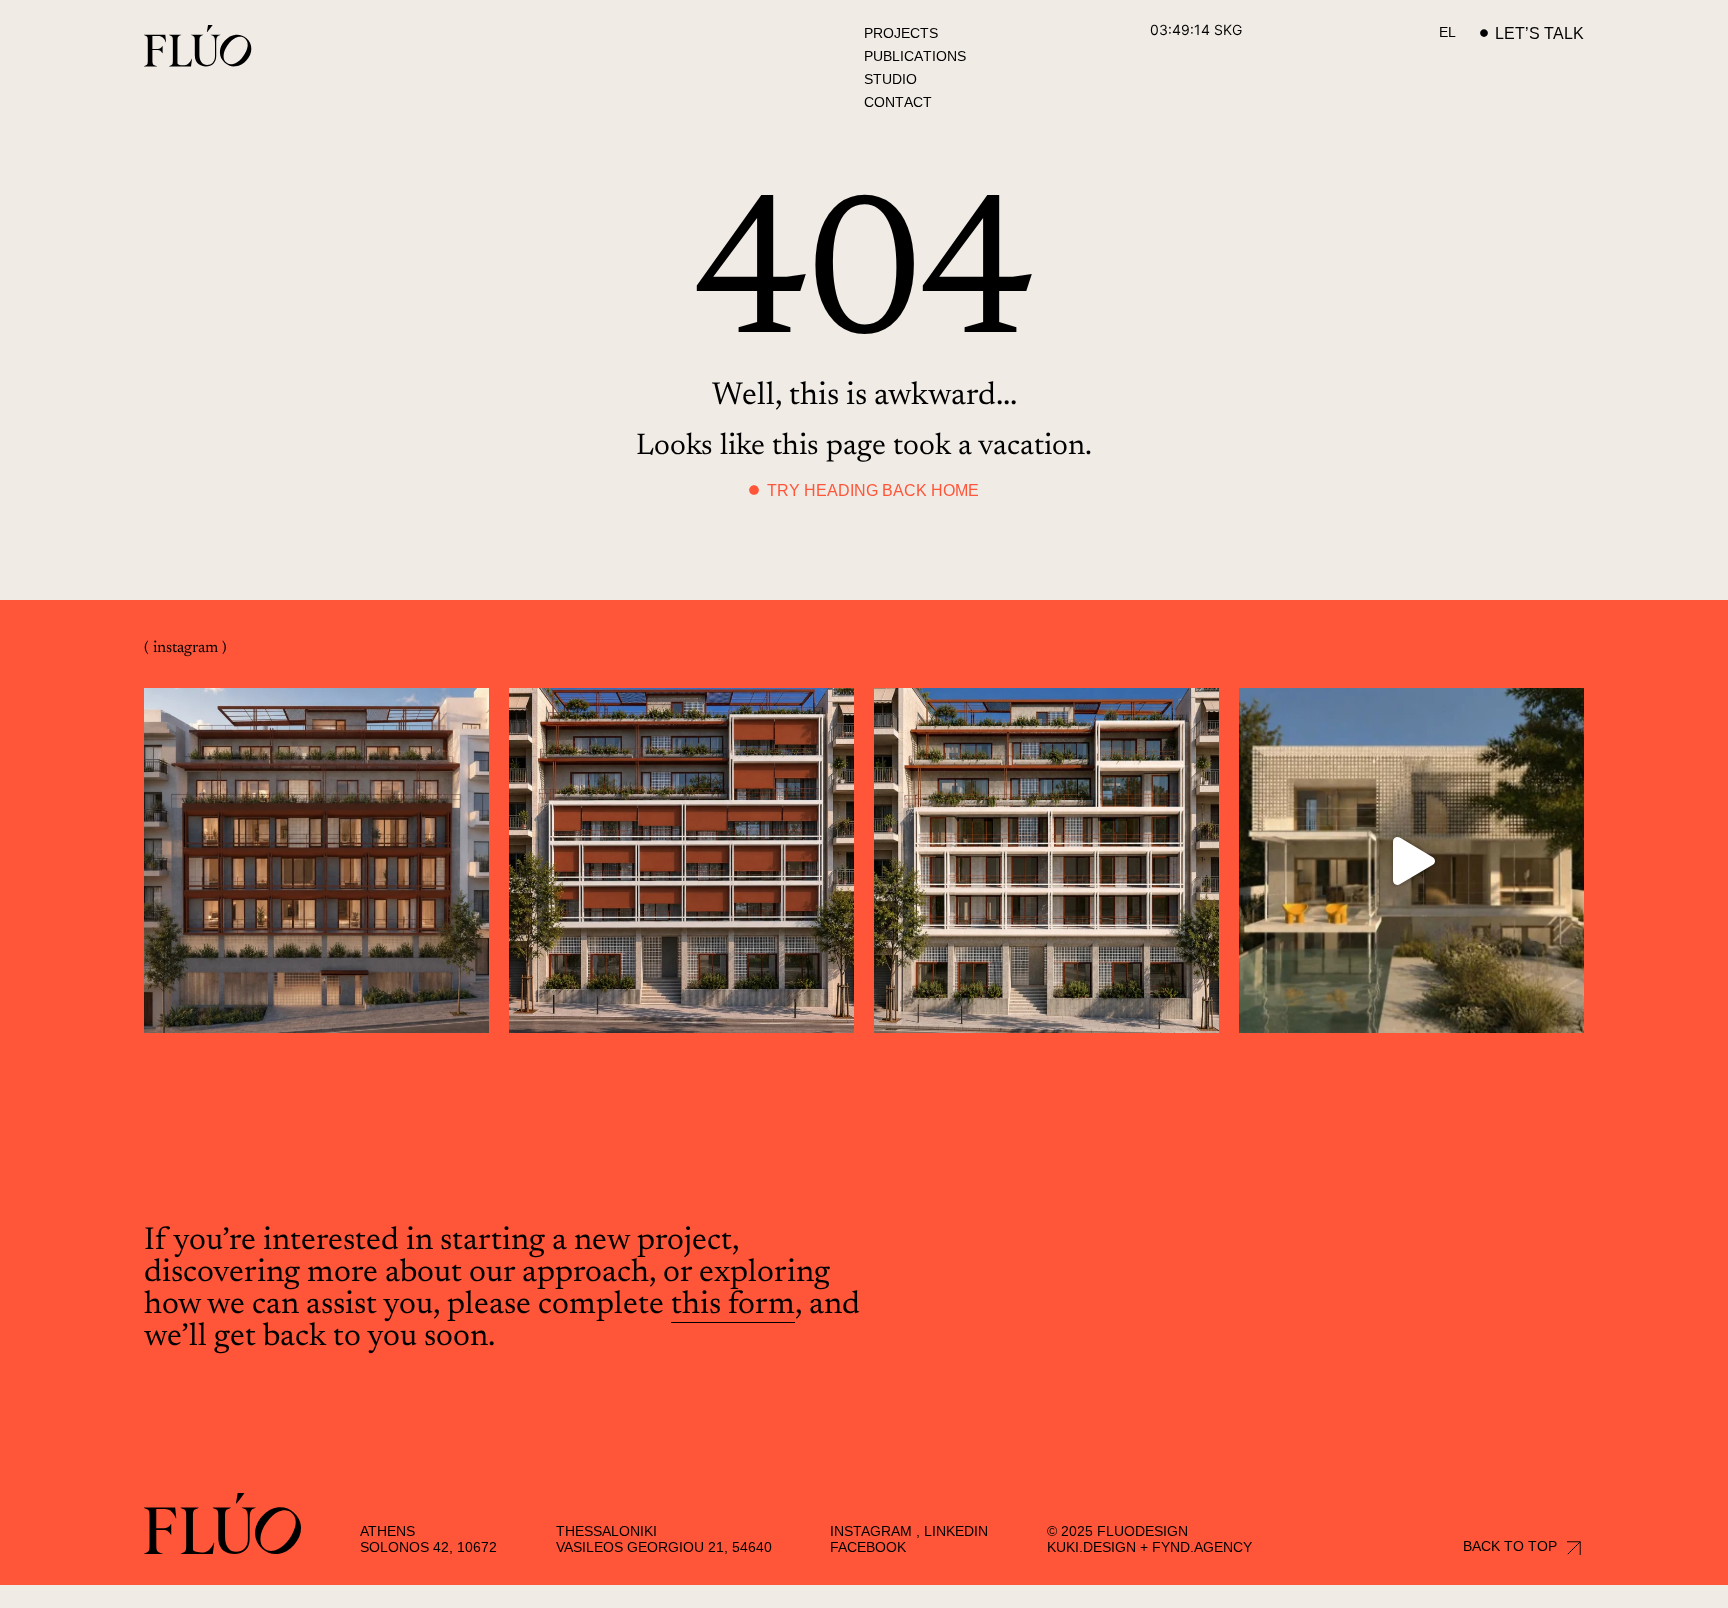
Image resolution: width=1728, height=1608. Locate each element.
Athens (387, 1531)
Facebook (868, 1547)
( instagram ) (185, 648)
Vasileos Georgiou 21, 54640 (664, 1547)
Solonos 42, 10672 (428, 1547)
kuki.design (1091, 1547)
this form (733, 1305)
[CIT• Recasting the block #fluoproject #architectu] (316, 860)
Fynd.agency (1202, 1547)
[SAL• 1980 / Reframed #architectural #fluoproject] (1411, 860)
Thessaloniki (606, 1531)
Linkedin (956, 1531)
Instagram (871, 1531)
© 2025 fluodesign (1117, 1531)
